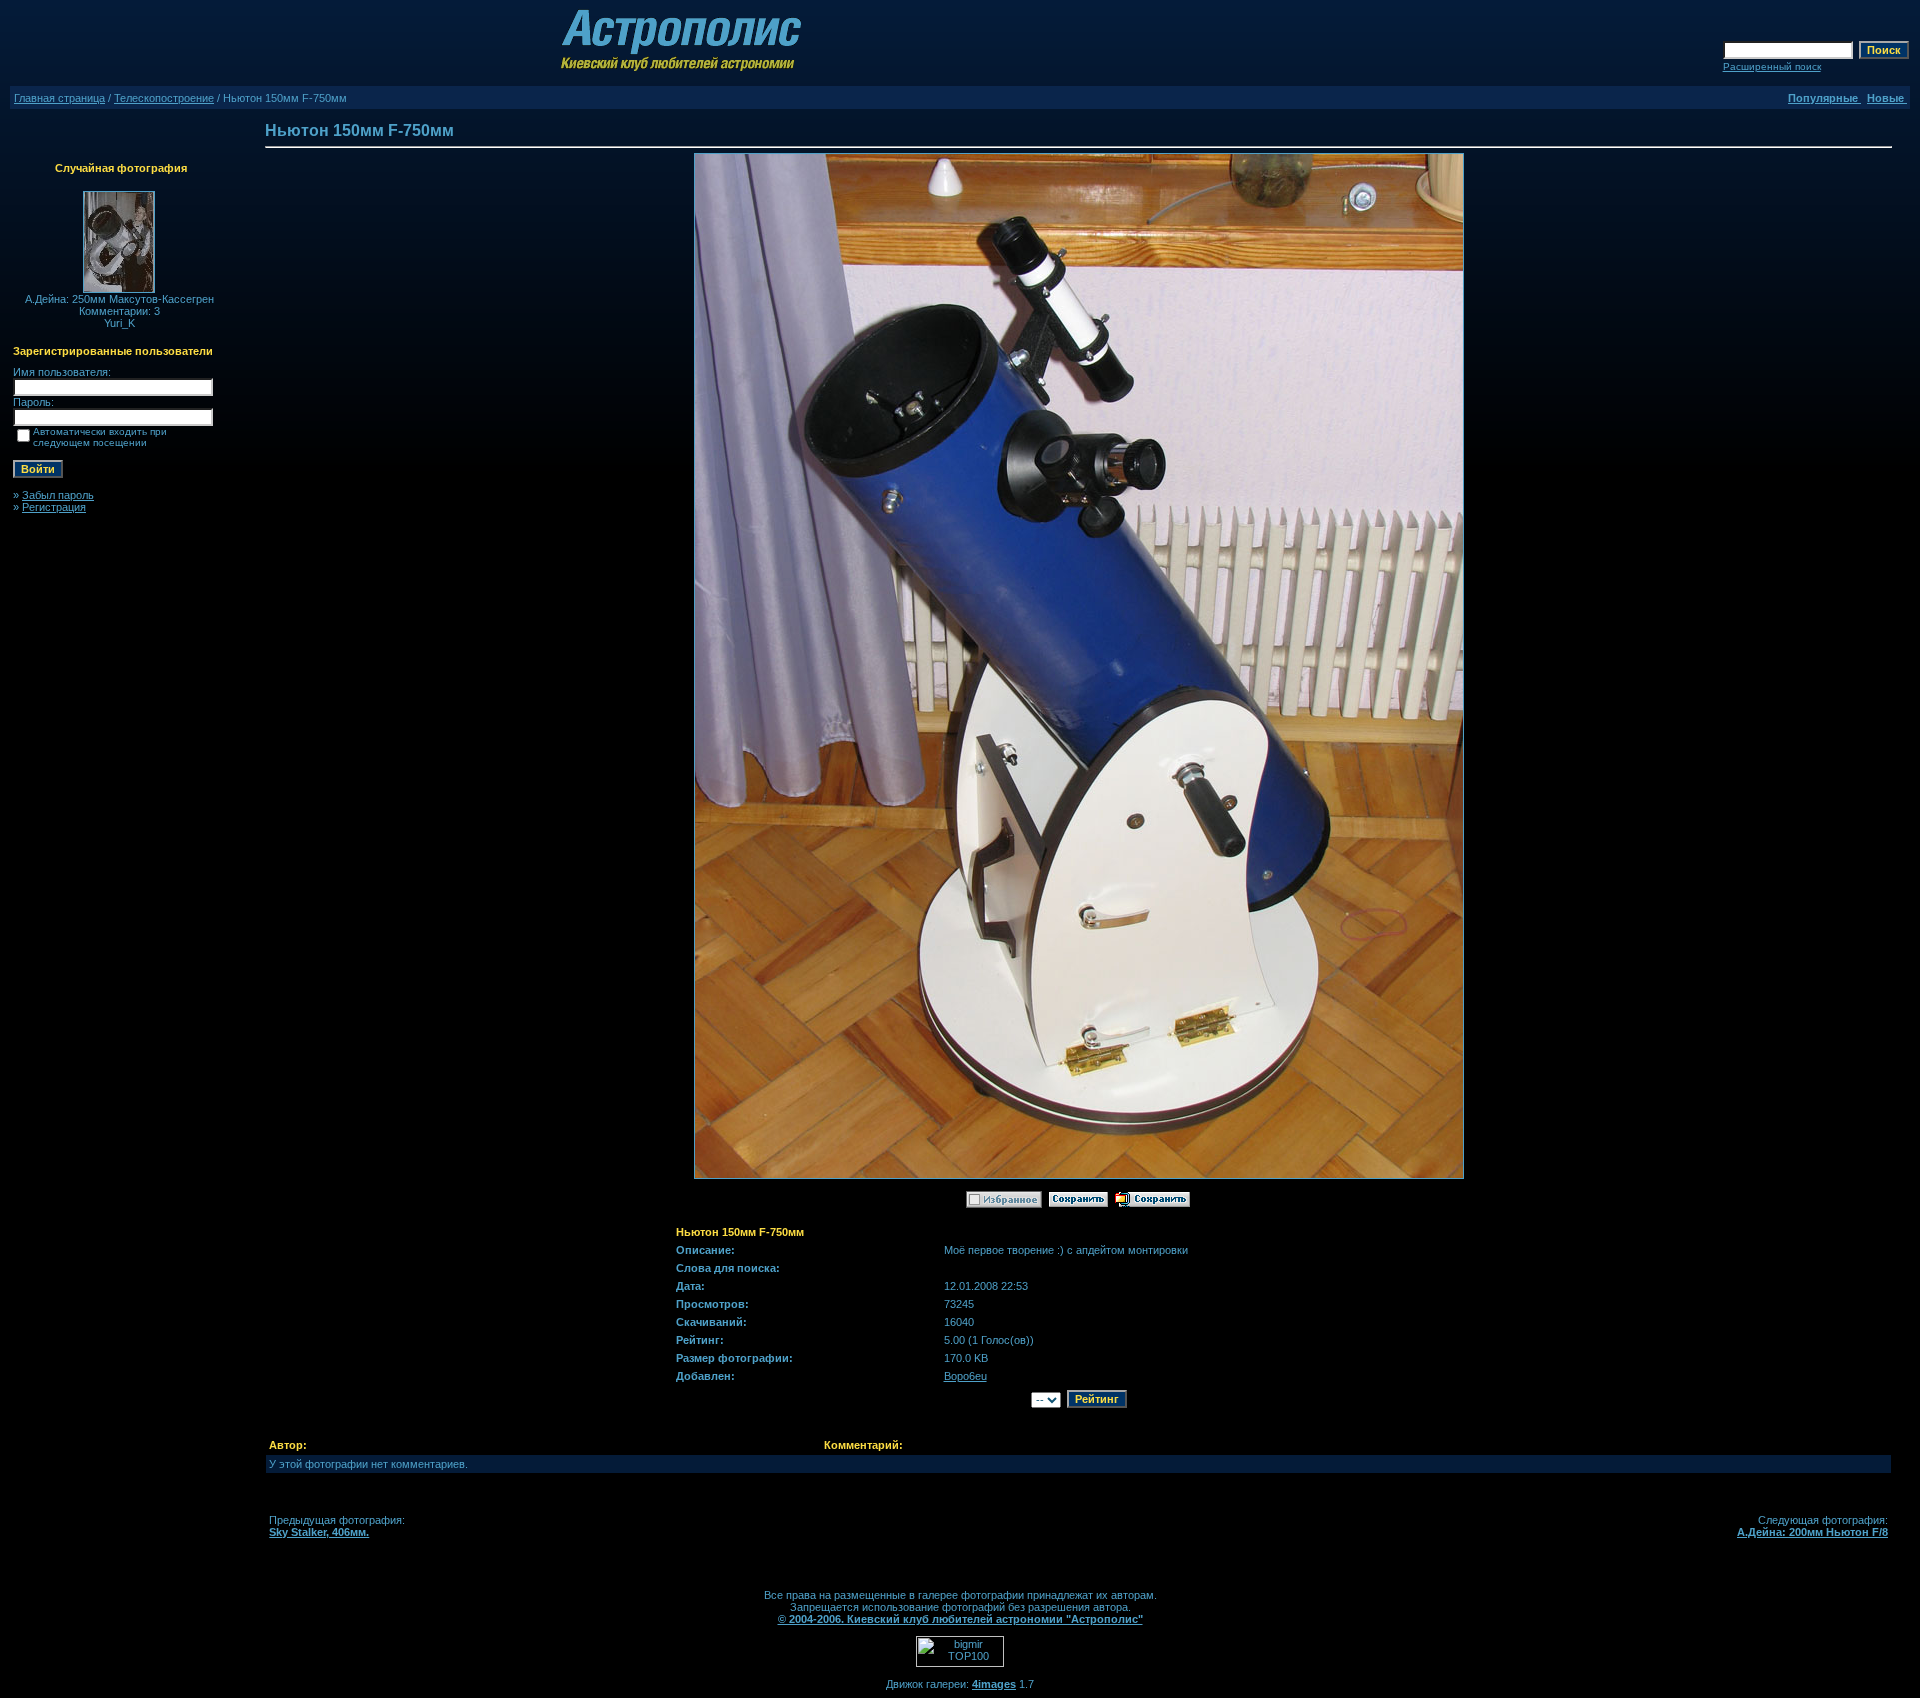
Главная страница (59, 98)
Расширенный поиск (1772, 66)
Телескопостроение (164, 98)
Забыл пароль (58, 495)
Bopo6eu (965, 1376)
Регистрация (54, 507)
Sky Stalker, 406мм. (319, 1532)
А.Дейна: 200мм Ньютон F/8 (1812, 1532)
